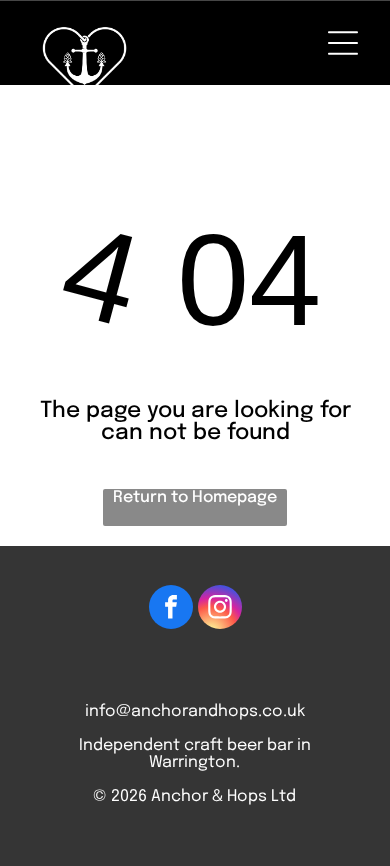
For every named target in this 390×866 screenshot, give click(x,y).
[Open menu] (343, 43)
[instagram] (220, 609)
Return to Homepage (195, 497)
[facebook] (171, 609)
